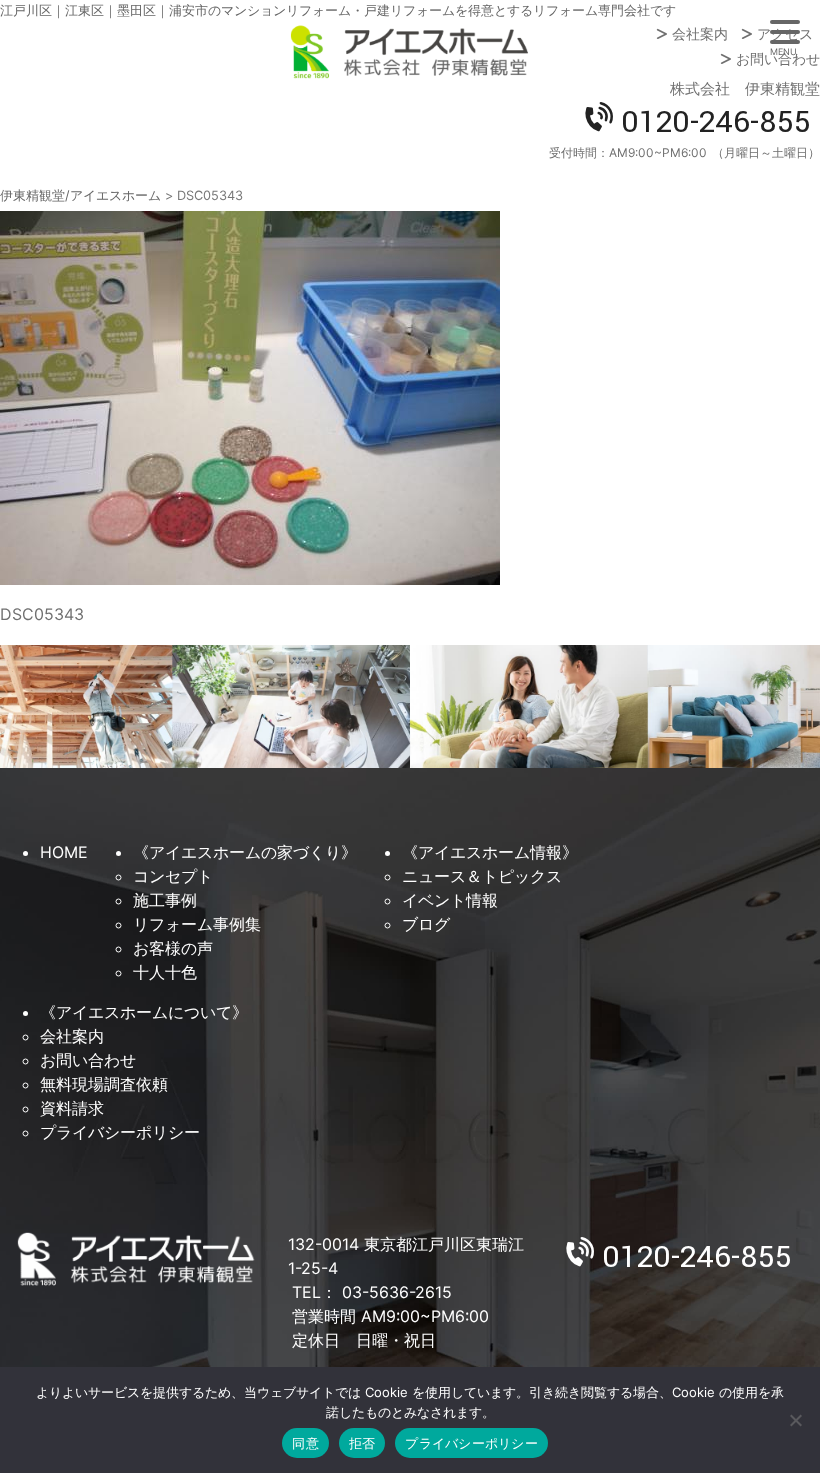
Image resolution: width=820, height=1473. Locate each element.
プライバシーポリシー (120, 1132)
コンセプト (173, 876)
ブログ (426, 924)
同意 (305, 1443)
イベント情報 (450, 900)
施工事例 (165, 900)
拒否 (362, 1443)
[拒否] (795, 1420)
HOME (64, 852)
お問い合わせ (778, 59)
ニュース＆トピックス (482, 876)
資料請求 (72, 1108)
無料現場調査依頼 (104, 1084)
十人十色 (165, 972)
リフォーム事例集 (197, 924)
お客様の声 (173, 948)
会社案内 (700, 34)
